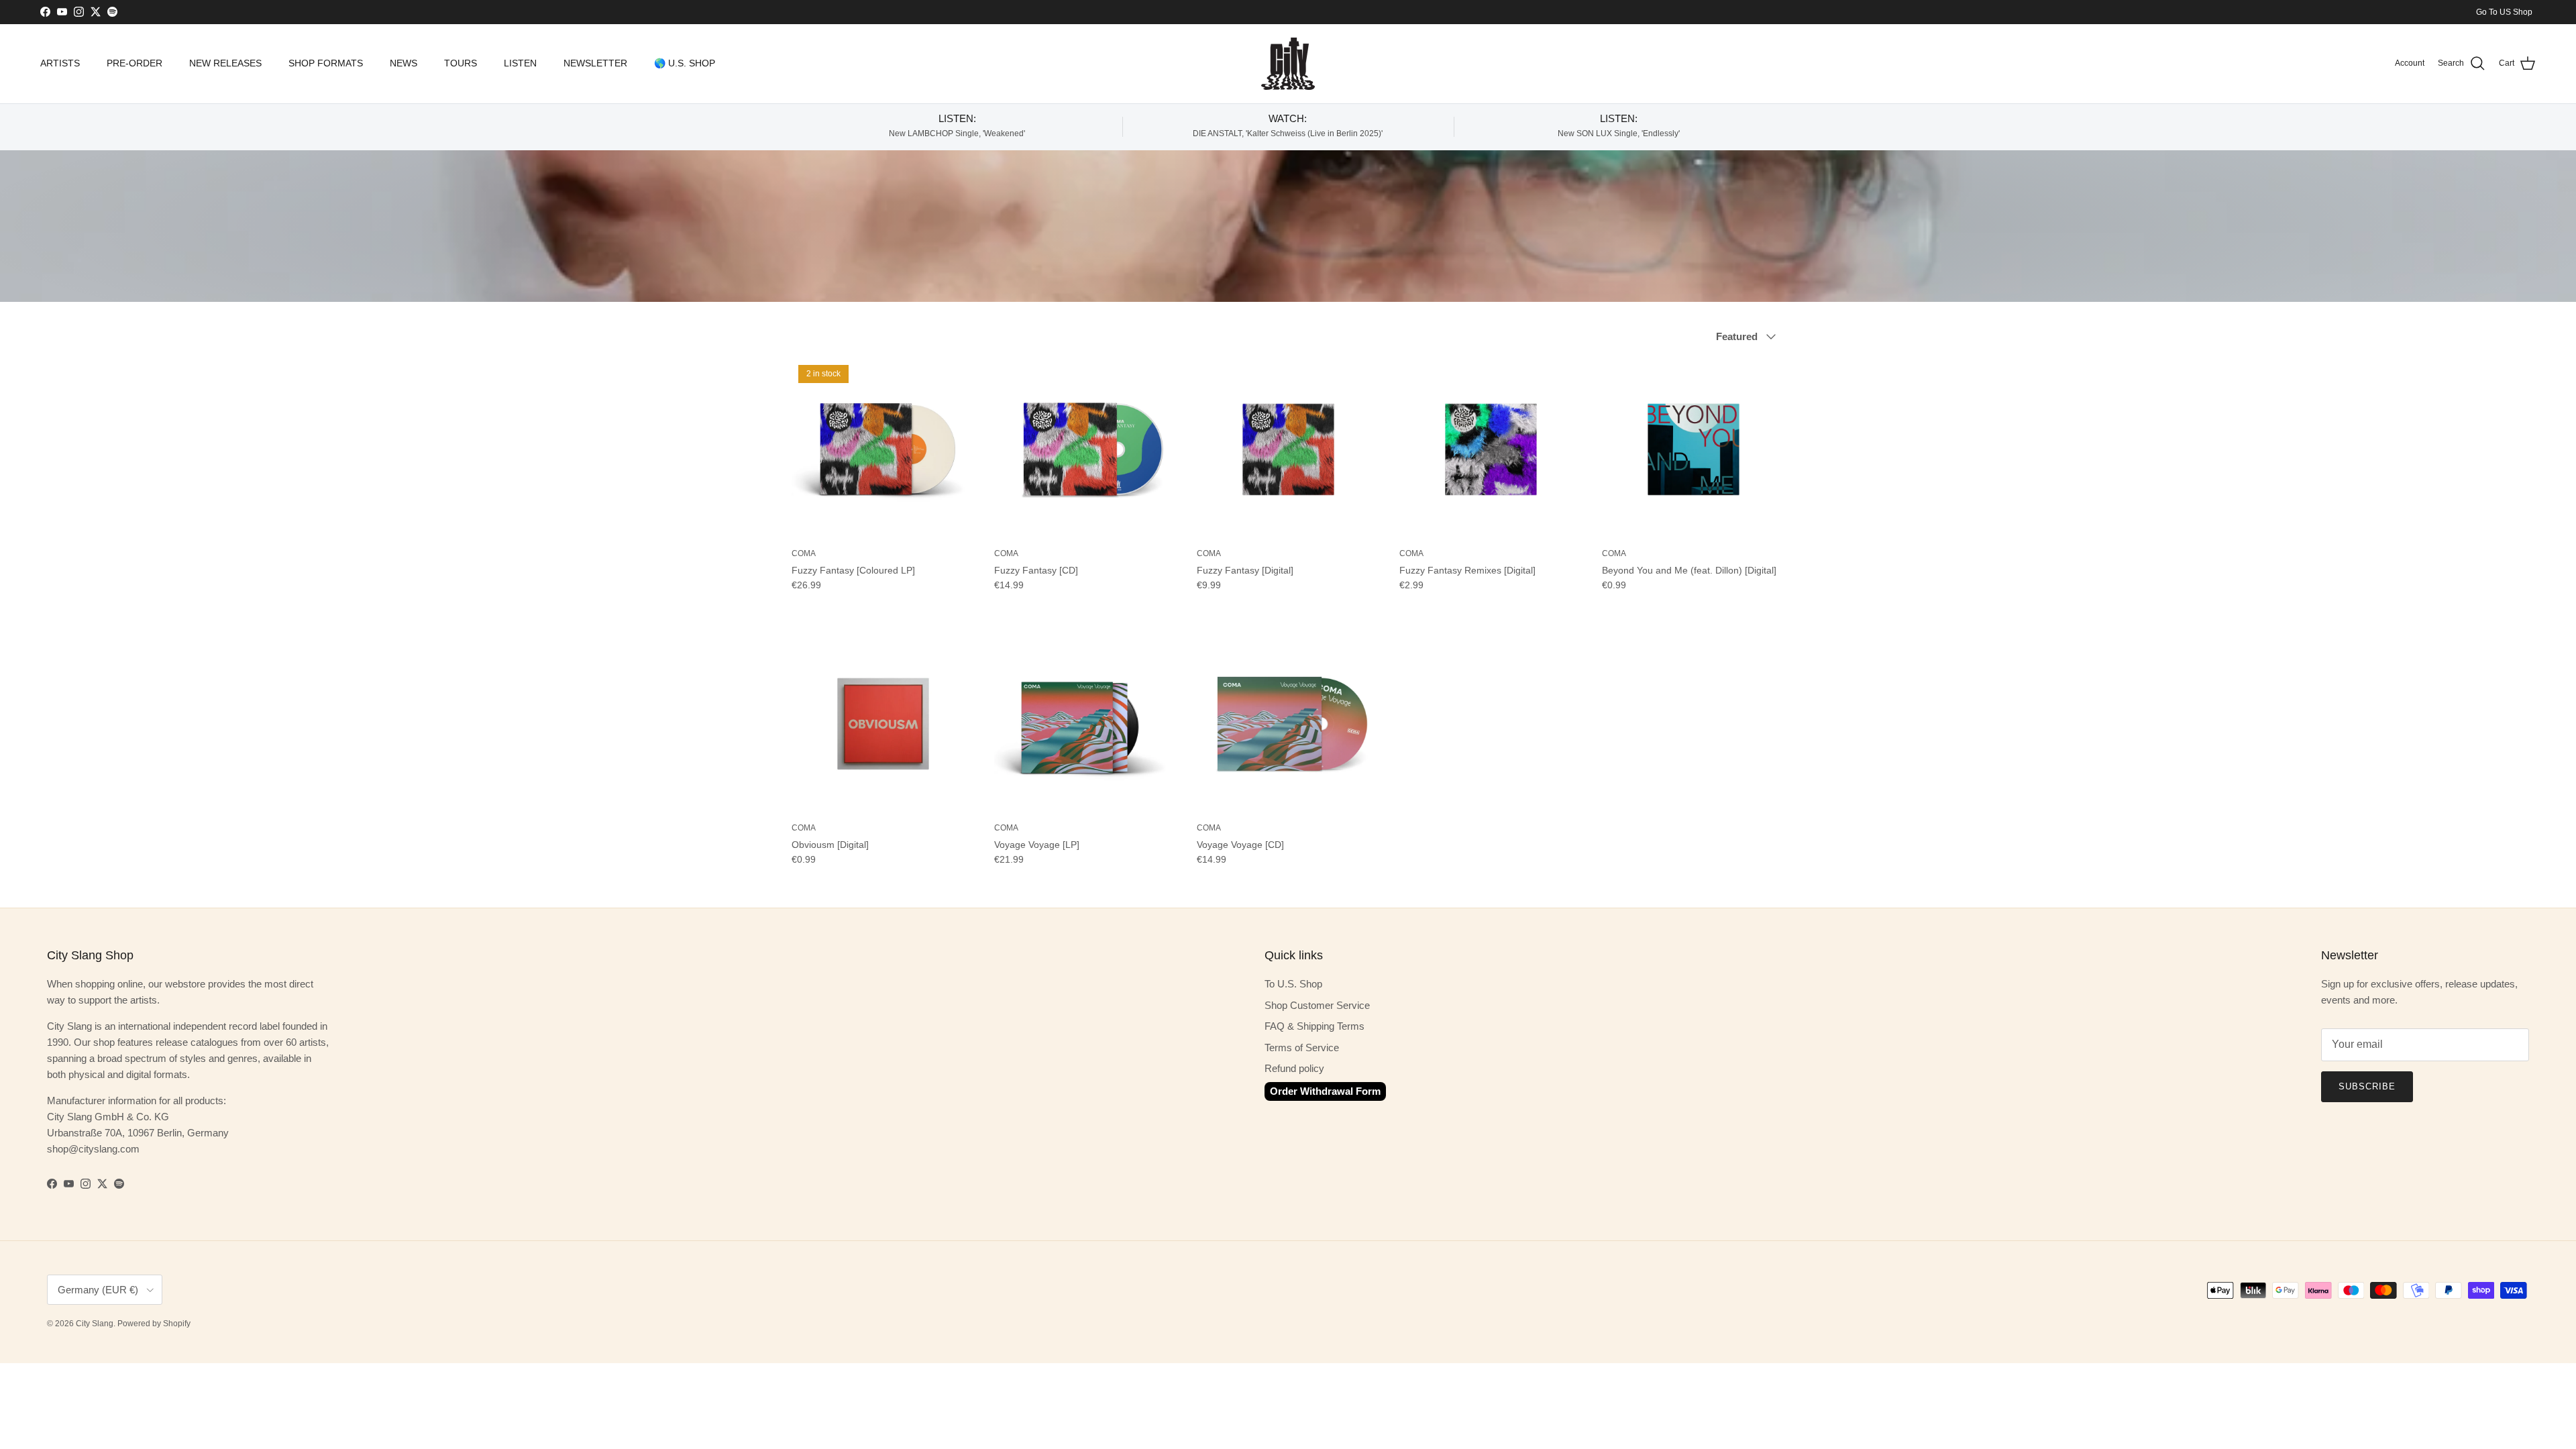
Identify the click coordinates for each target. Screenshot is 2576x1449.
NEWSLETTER (595, 63)
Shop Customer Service (1317, 1005)
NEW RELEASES (225, 63)
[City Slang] (1288, 64)
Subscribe (2367, 1086)
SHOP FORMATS (326, 63)
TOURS (461, 63)
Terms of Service (1302, 1048)
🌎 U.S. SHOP (685, 63)
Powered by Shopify (154, 1324)
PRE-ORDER (135, 63)
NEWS (404, 63)
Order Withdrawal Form (1325, 1091)
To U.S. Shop (1293, 984)
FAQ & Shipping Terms (1314, 1026)
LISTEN (520, 63)
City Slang (95, 1324)
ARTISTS (60, 63)
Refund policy (1294, 1068)
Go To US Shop (2504, 12)
